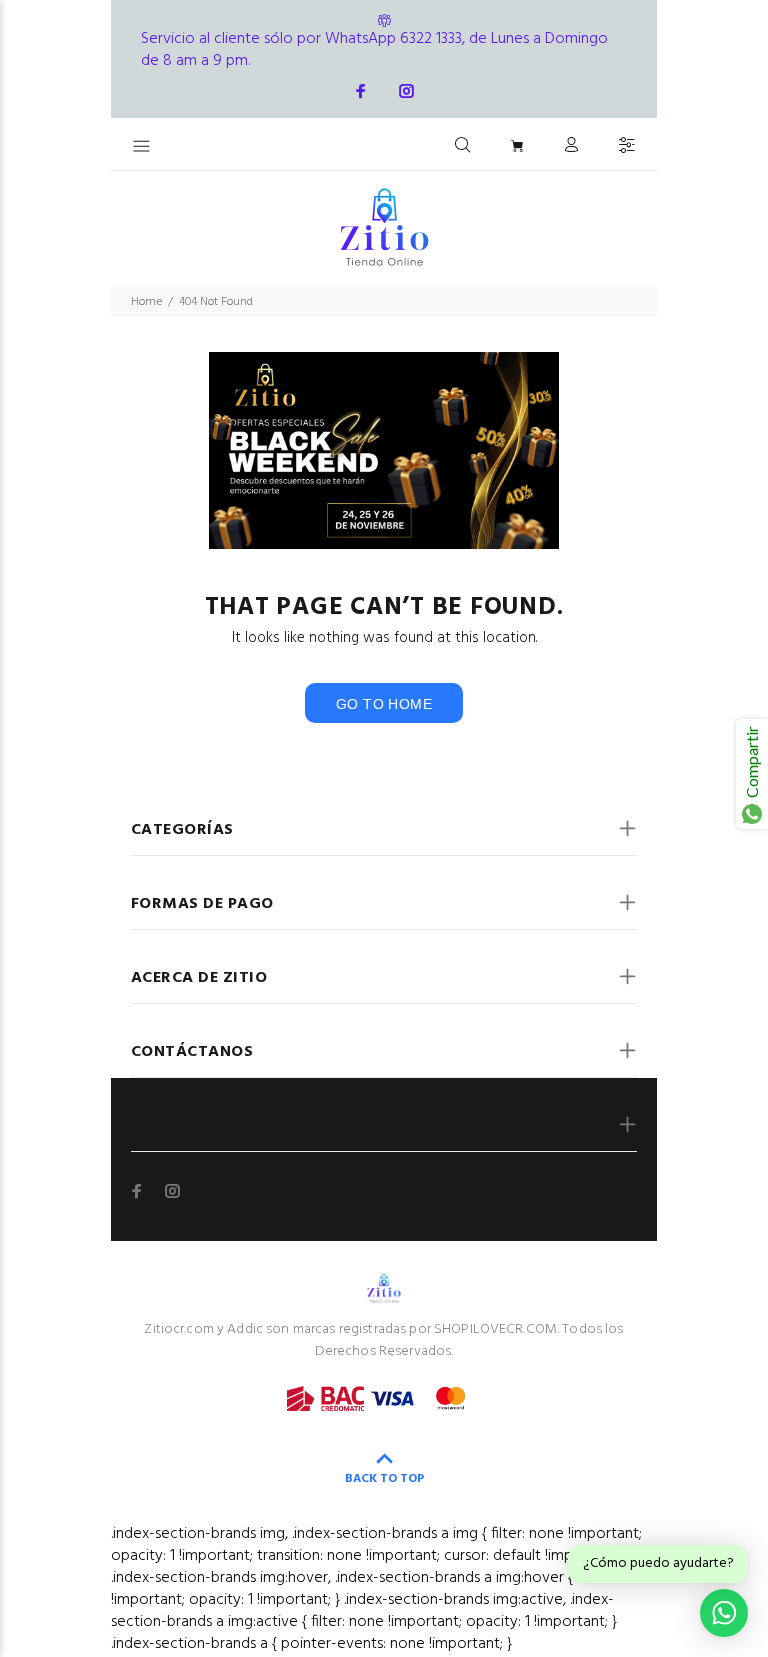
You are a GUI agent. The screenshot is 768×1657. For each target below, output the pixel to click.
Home (146, 302)
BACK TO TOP (384, 1479)
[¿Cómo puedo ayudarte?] (724, 1613)
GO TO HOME (384, 704)
